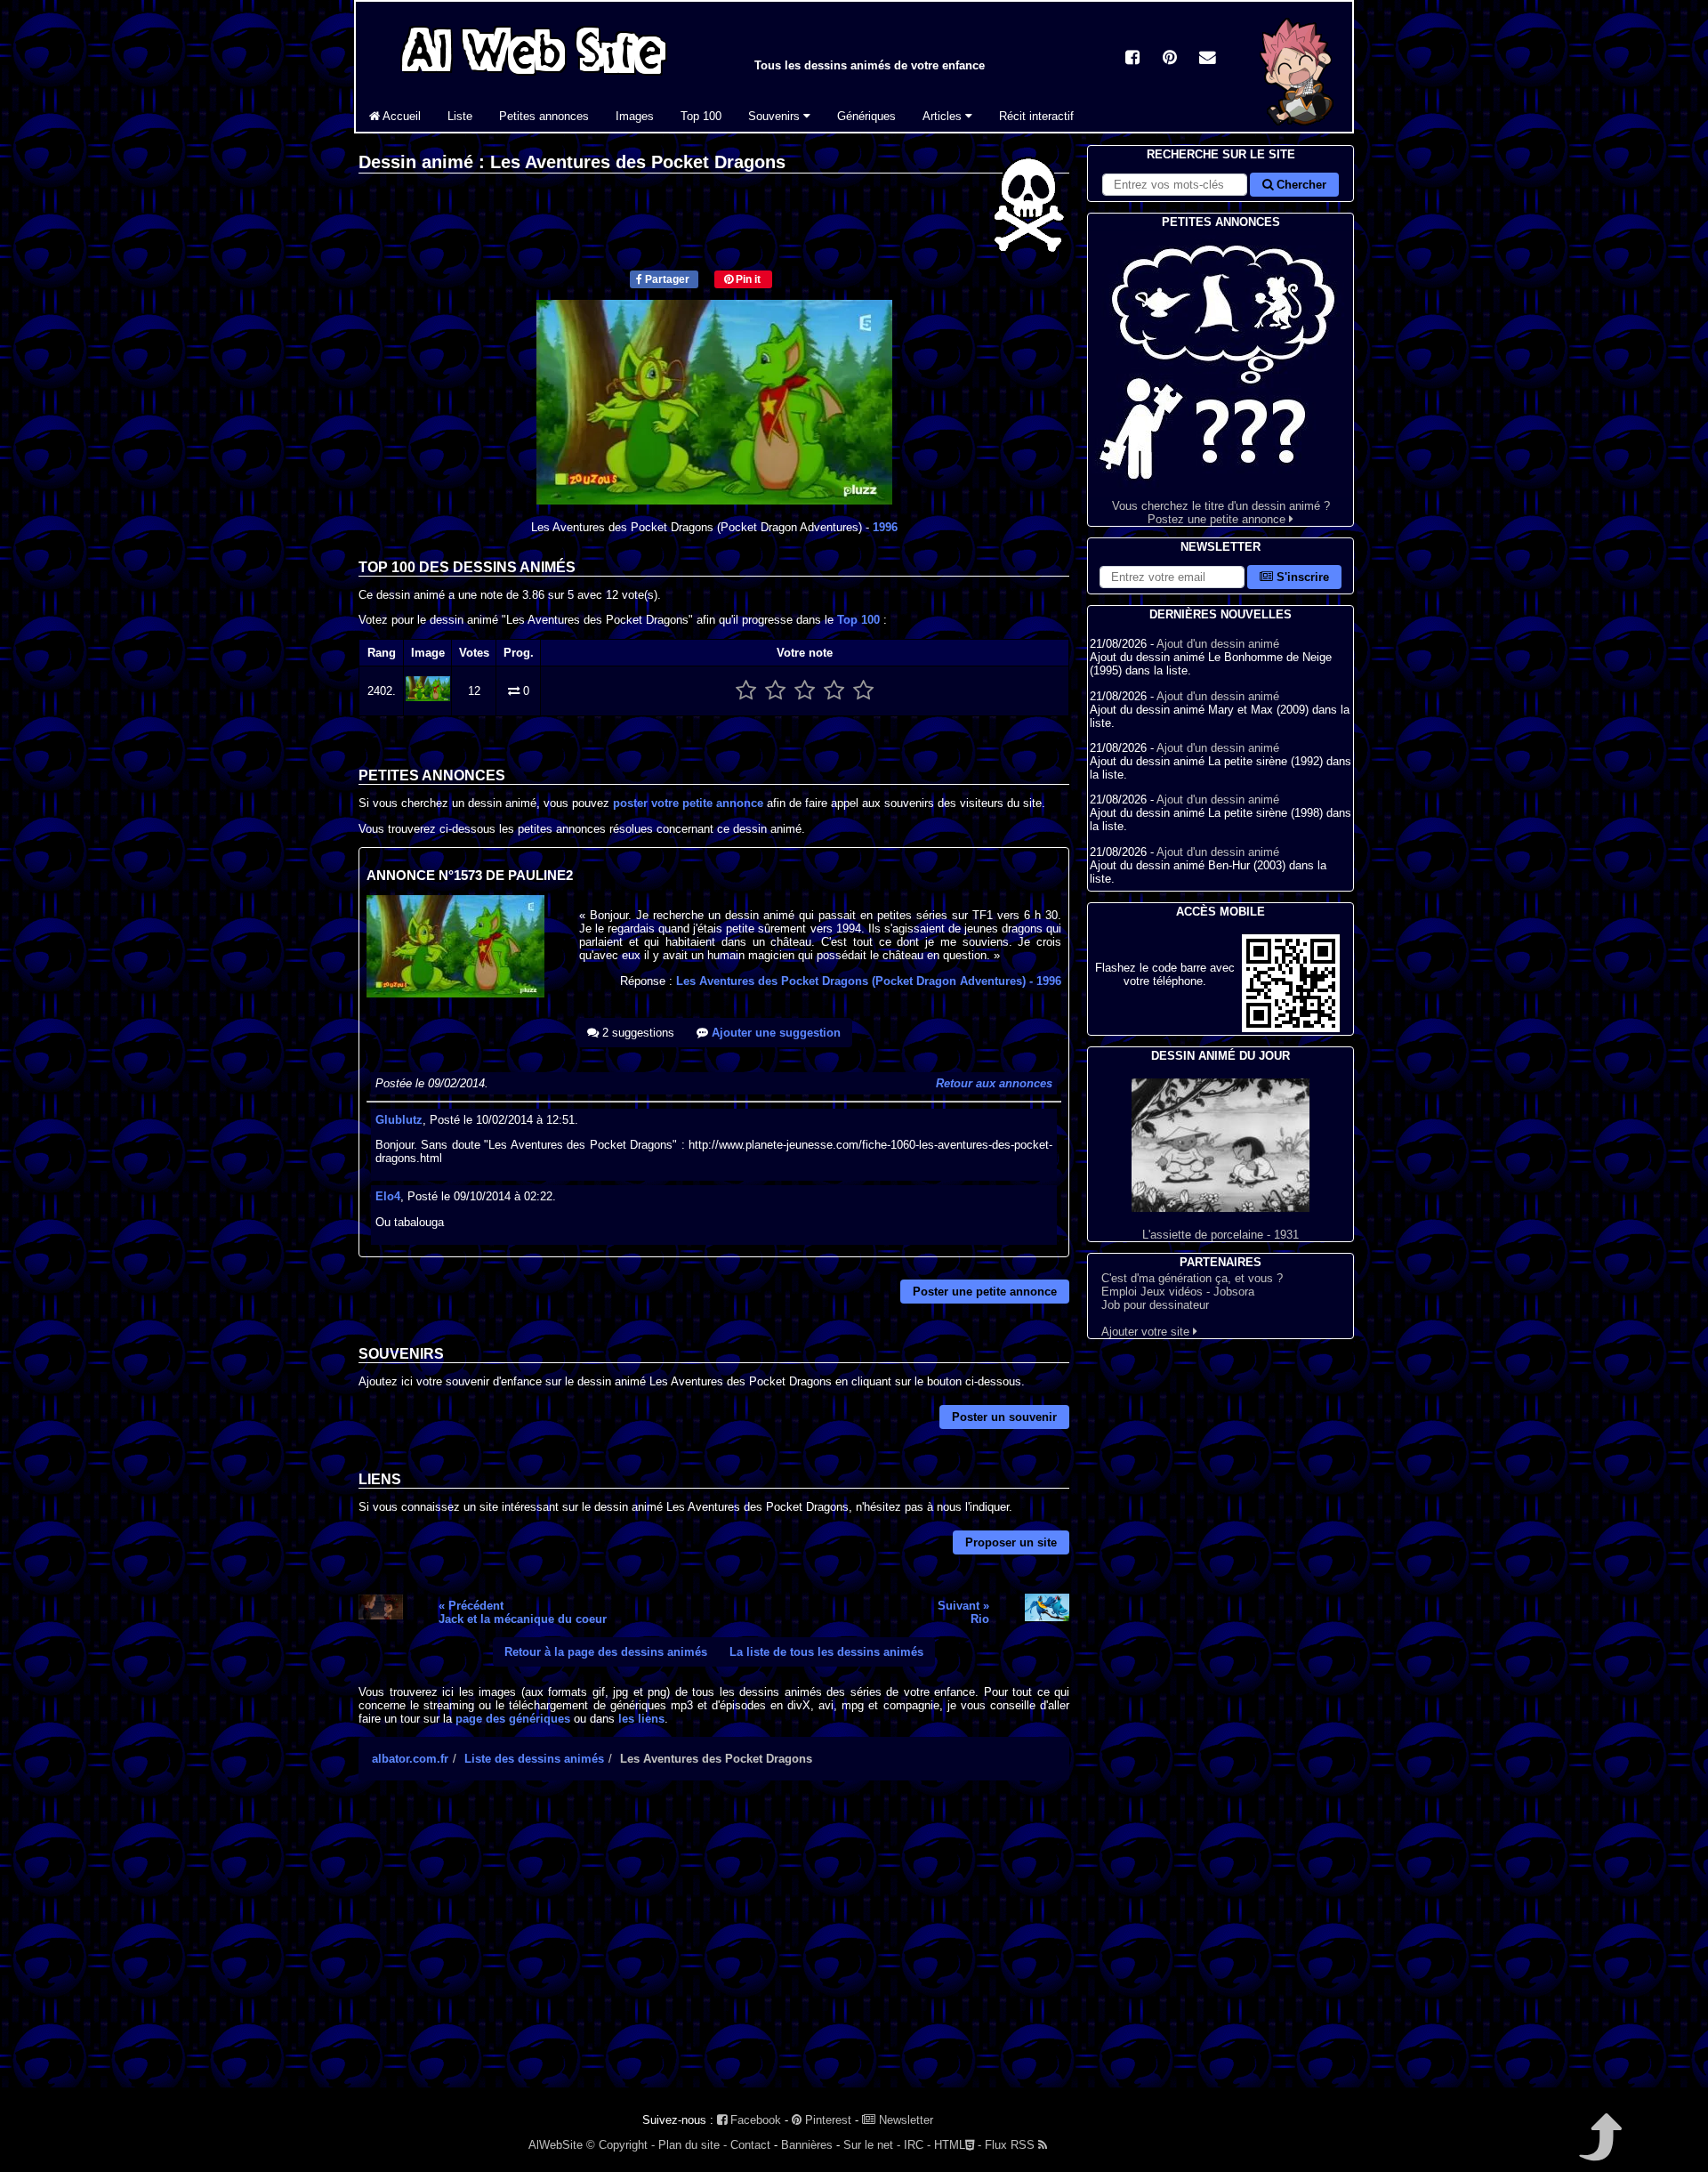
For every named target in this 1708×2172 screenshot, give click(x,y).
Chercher (1300, 185)
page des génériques (513, 1719)
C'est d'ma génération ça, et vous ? (1192, 1278)
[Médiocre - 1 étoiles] (746, 691)
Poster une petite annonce (985, 1292)
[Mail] (1207, 59)
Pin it (747, 279)
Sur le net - (872, 2145)
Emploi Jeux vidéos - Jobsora (1178, 1292)
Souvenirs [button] (776, 116)
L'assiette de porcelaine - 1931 (1221, 1235)
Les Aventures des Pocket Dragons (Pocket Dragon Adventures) (869, 981)
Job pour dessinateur (1155, 1305)
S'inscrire (1301, 577)
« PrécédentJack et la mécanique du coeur (523, 1612)
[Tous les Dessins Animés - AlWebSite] (534, 78)
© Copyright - (620, 2145)
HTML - (958, 2145)
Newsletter (904, 2120)
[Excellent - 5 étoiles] (863, 691)
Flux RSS (1011, 2145)
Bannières (807, 2145)
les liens (641, 1719)
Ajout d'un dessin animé (1218, 644)
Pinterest (826, 2120)
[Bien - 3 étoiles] (805, 691)
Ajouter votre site (1147, 1332)
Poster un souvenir (1004, 1417)
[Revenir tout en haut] (1599, 2149)
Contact (750, 2145)
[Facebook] (1132, 59)
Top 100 (701, 116)
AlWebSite (556, 2145)
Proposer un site (1011, 1542)
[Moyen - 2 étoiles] (775, 691)
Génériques (866, 116)
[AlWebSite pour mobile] (1291, 1028)
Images (635, 116)
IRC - (917, 2145)
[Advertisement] (714, 1950)
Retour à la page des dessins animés (606, 1652)
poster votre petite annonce (688, 803)
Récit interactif (1036, 116)
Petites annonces (544, 116)
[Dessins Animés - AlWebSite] (1297, 128)
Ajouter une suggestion (774, 1033)
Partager (666, 279)
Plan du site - (693, 2145)
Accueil (400, 116)
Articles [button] (944, 116)
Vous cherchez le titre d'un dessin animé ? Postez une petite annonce (1221, 513)
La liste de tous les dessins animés (826, 1652)
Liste (460, 116)
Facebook (754, 2120)
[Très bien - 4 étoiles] (834, 691)
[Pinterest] (1170, 59)
